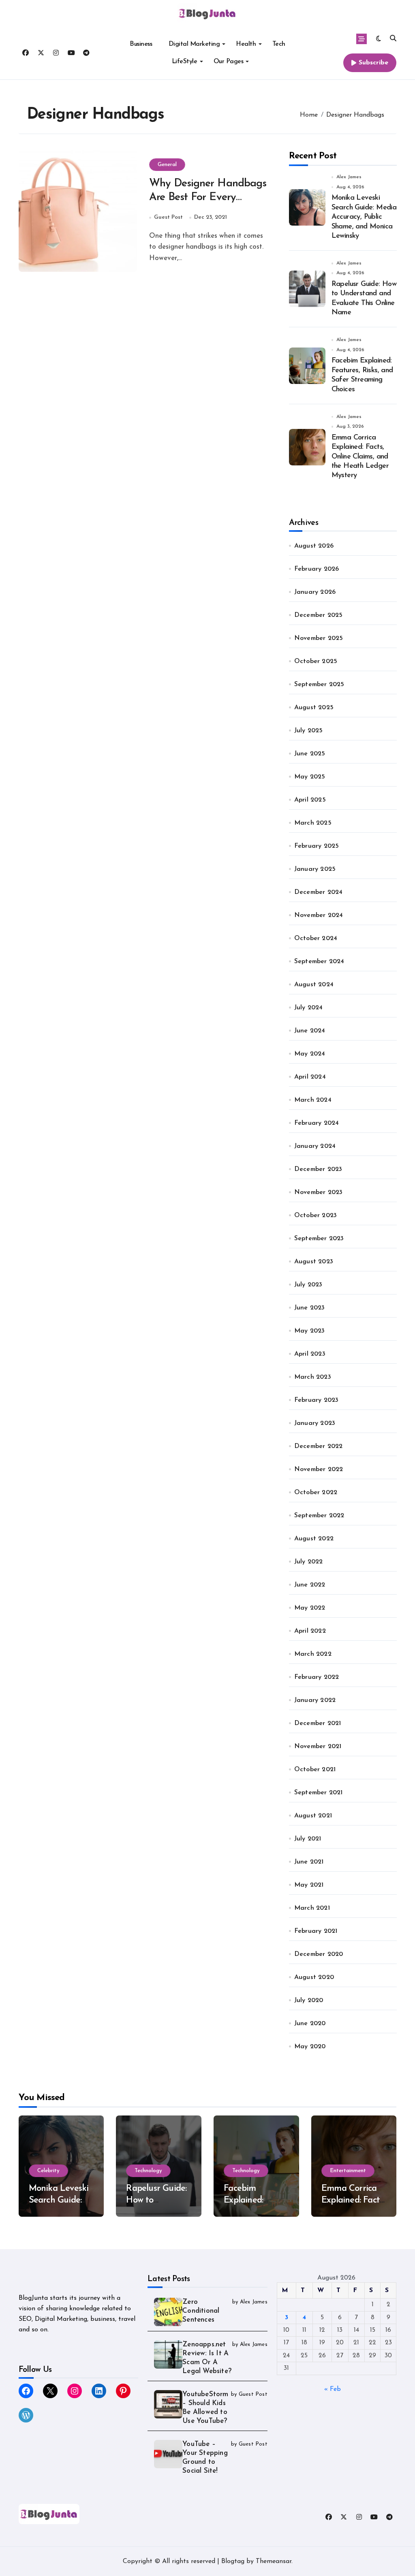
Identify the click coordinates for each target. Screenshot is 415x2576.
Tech (279, 44)
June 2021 (309, 1862)
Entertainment (348, 2171)
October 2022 (316, 1493)
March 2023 (313, 1377)
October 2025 (316, 661)
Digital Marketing (194, 44)
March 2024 (313, 1100)
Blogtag (233, 2561)
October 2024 (316, 938)
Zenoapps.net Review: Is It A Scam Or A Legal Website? (207, 2358)
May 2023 (310, 1331)
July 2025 (309, 731)
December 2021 (318, 1723)
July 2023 (308, 1285)
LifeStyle (185, 62)
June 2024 (310, 1031)
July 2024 (309, 1008)
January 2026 (315, 592)
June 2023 (310, 1308)
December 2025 (319, 615)
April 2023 (310, 1354)
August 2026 (314, 546)
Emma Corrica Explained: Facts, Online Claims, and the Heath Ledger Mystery (360, 457)
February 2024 (317, 1123)
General (167, 165)
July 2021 (308, 1839)
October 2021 (315, 1770)
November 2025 (319, 638)
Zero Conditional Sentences (201, 2311)
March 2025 (313, 823)
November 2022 (319, 1469)
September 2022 (319, 1516)
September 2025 (319, 685)
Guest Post (168, 217)
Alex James (349, 177)
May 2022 (310, 1608)
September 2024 (319, 962)
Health (246, 44)
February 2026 (317, 569)
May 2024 (310, 1054)
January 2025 (315, 869)
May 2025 (310, 777)
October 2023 (316, 1215)
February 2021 (316, 1931)
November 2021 (318, 1746)
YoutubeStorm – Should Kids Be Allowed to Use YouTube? (205, 2408)
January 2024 (315, 1146)
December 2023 (318, 1169)
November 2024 (319, 915)
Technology (148, 2171)
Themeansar (274, 2561)
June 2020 (310, 2024)
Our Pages (229, 62)
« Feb (333, 2389)
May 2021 (309, 1885)
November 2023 (319, 1192)
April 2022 (310, 1631)
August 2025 (314, 708)
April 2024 (310, 1077)
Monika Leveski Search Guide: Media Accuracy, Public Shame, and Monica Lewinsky (364, 217)
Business (141, 44)
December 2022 (319, 1446)
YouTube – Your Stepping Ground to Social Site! (205, 2458)
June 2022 (310, 1585)
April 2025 (310, 800)
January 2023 (315, 1423)
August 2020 (314, 1977)
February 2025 (317, 846)
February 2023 (317, 1400)
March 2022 (313, 1654)
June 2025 (310, 754)
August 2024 (314, 985)
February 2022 (317, 1677)
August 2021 (313, 1816)
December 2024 (319, 892)
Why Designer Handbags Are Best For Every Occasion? (208, 198)
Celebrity (48, 2171)
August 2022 (314, 1539)
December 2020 (319, 1954)
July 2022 (309, 1562)
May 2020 (310, 2047)
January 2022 (315, 1700)
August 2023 (314, 1262)
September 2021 (319, 1793)
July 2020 (309, 2000)
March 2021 (312, 1908)
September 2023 (319, 1239)
